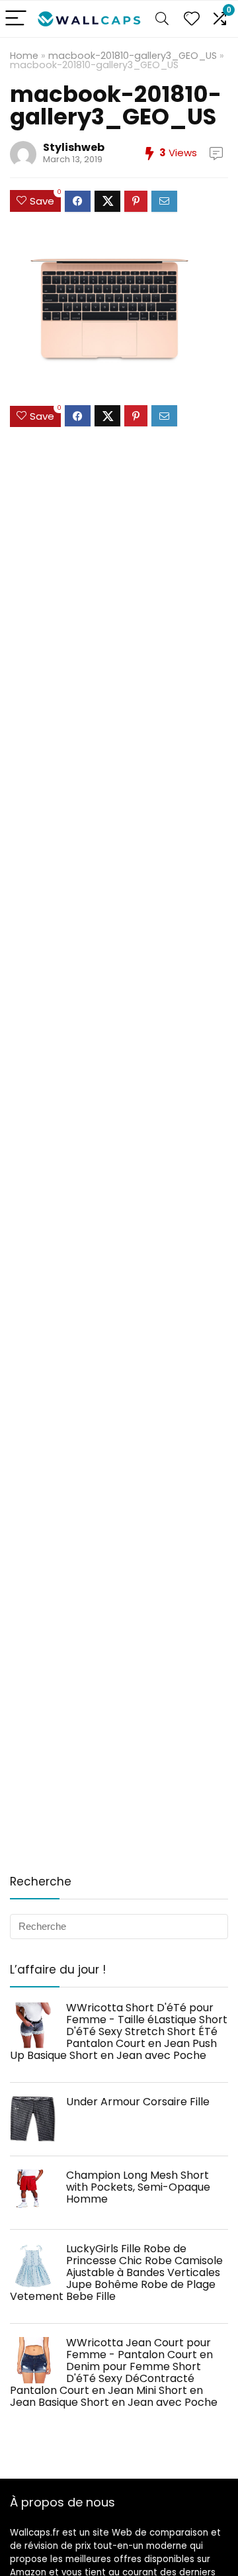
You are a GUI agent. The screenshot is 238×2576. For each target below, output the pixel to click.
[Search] (162, 19)
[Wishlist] (192, 19)
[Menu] (16, 19)
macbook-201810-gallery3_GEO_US (133, 56)
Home (24, 56)
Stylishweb (74, 147)
